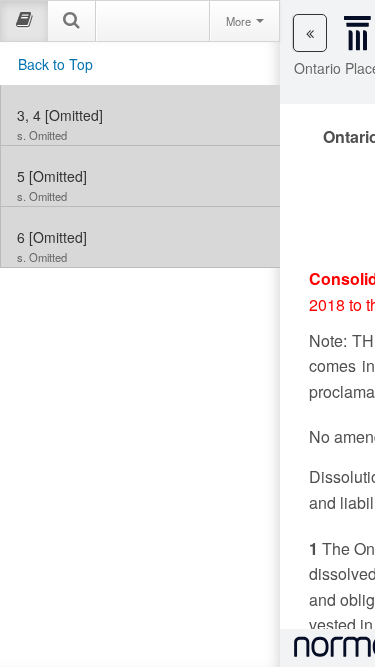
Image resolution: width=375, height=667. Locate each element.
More (240, 21)
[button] (310, 33)
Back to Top (55, 64)
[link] (140, 115)
